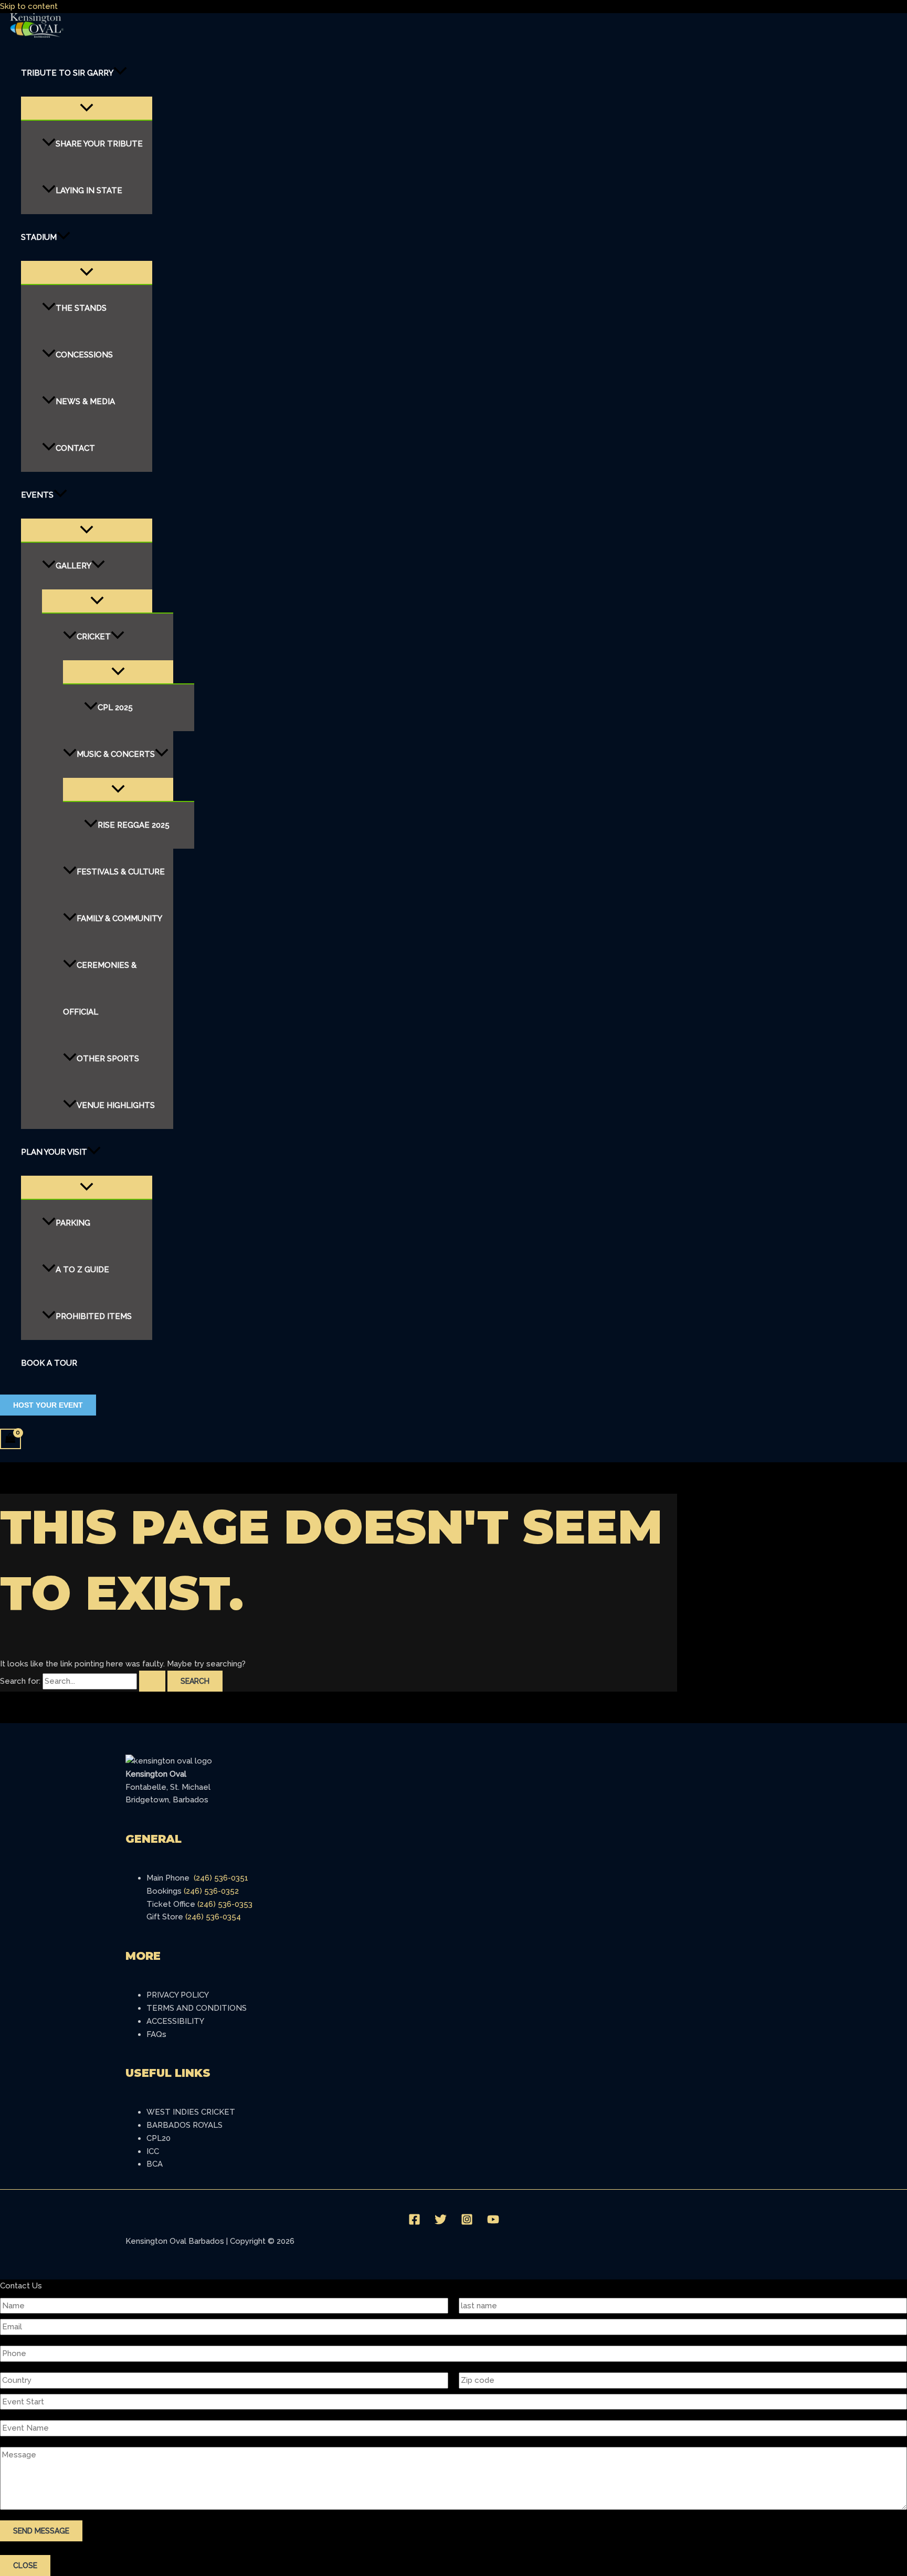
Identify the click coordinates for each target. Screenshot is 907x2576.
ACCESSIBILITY (175, 2021)
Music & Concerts (116, 754)
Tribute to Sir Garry (67, 73)
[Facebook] (414, 2223)
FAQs (156, 2034)
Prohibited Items (94, 1316)
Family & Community (119, 919)
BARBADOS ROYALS (184, 2125)
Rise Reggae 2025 (134, 825)
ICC (153, 2151)
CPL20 (159, 2138)
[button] (120, 73)
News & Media (85, 402)
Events (37, 495)
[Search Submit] (152, 1681)
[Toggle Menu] (87, 108)
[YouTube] (493, 2223)
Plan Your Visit (54, 1152)
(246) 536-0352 (211, 1891)
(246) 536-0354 (213, 1917)
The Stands (81, 308)
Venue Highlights (116, 1105)
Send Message (41, 2531)
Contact (75, 448)
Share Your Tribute (99, 144)
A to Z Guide (82, 1270)
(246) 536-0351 (221, 1878)
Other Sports (108, 1059)
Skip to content (29, 6)
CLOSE (25, 2566)
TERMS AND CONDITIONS (197, 2008)
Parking (73, 1223)
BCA (155, 2164)
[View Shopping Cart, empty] (10, 1439)
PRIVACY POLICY (178, 1995)
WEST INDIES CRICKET (191, 2112)
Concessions (84, 355)
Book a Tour (49, 1363)
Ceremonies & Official (100, 989)
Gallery (73, 566)
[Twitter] (441, 2223)
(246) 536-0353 (225, 1904)
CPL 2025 (115, 708)
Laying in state (89, 191)
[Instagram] (467, 2223)
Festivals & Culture (121, 872)
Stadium (39, 237)
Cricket (94, 637)
